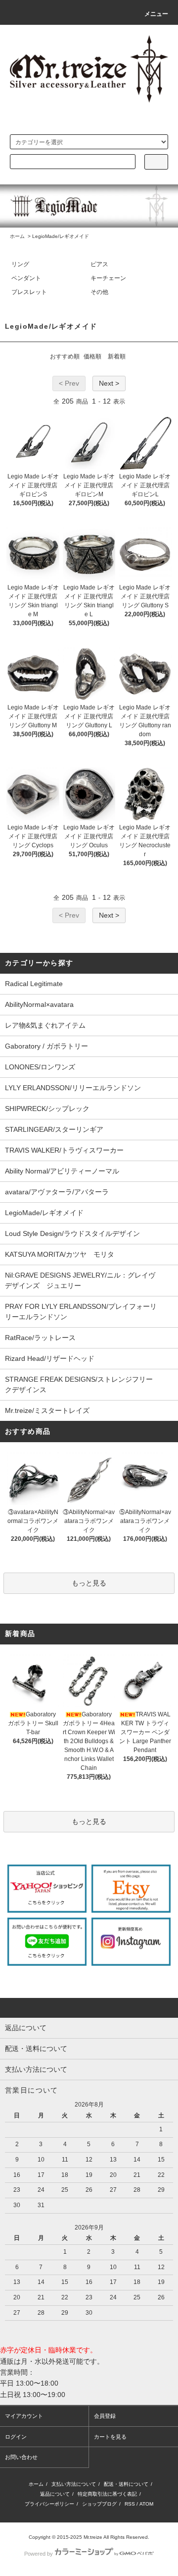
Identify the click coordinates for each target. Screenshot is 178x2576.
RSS (130, 2504)
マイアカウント (24, 2416)
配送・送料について (126, 2484)
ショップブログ (99, 2504)
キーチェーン (108, 278)
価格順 (92, 356)
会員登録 (105, 2416)
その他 (99, 292)
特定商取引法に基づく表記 (107, 2494)
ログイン (16, 2437)
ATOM (146, 2504)
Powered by (39, 2554)
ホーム (17, 236)
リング (20, 264)
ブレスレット (29, 292)
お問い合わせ (21, 2457)
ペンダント (26, 278)
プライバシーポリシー (49, 2504)
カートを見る (110, 2437)
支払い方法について (74, 2484)
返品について (55, 2494)
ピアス (99, 264)
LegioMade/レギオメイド (61, 236)
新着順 (117, 356)
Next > (109, 383)
